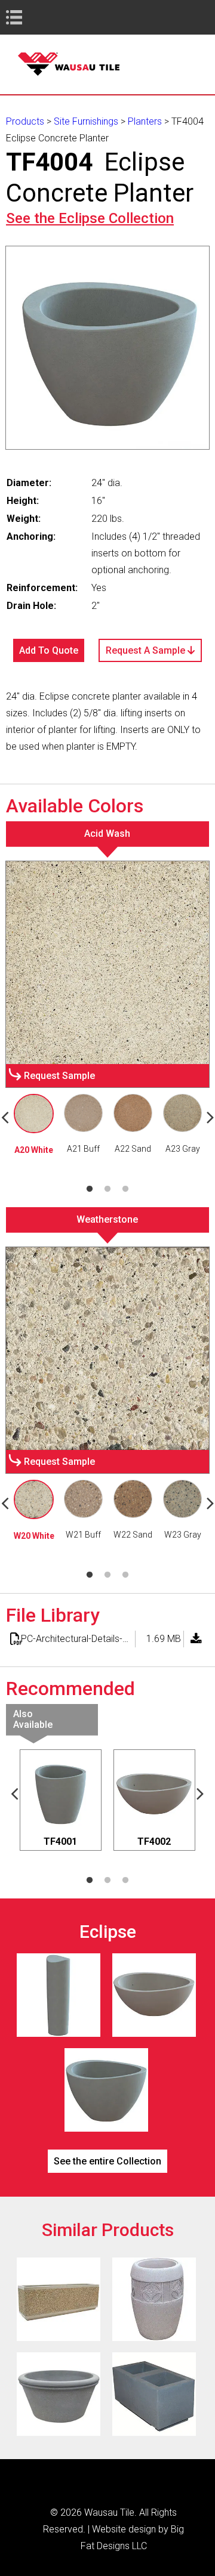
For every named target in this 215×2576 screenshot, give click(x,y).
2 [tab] (107, 1189)
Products (25, 121)
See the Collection (90, 218)
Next (201, 1793)
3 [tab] (125, 1189)
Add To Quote (49, 650)
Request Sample (59, 1076)
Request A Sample (147, 650)
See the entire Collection (107, 2161)
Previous (15, 1793)
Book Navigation (36, 17)
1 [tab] (90, 1189)
